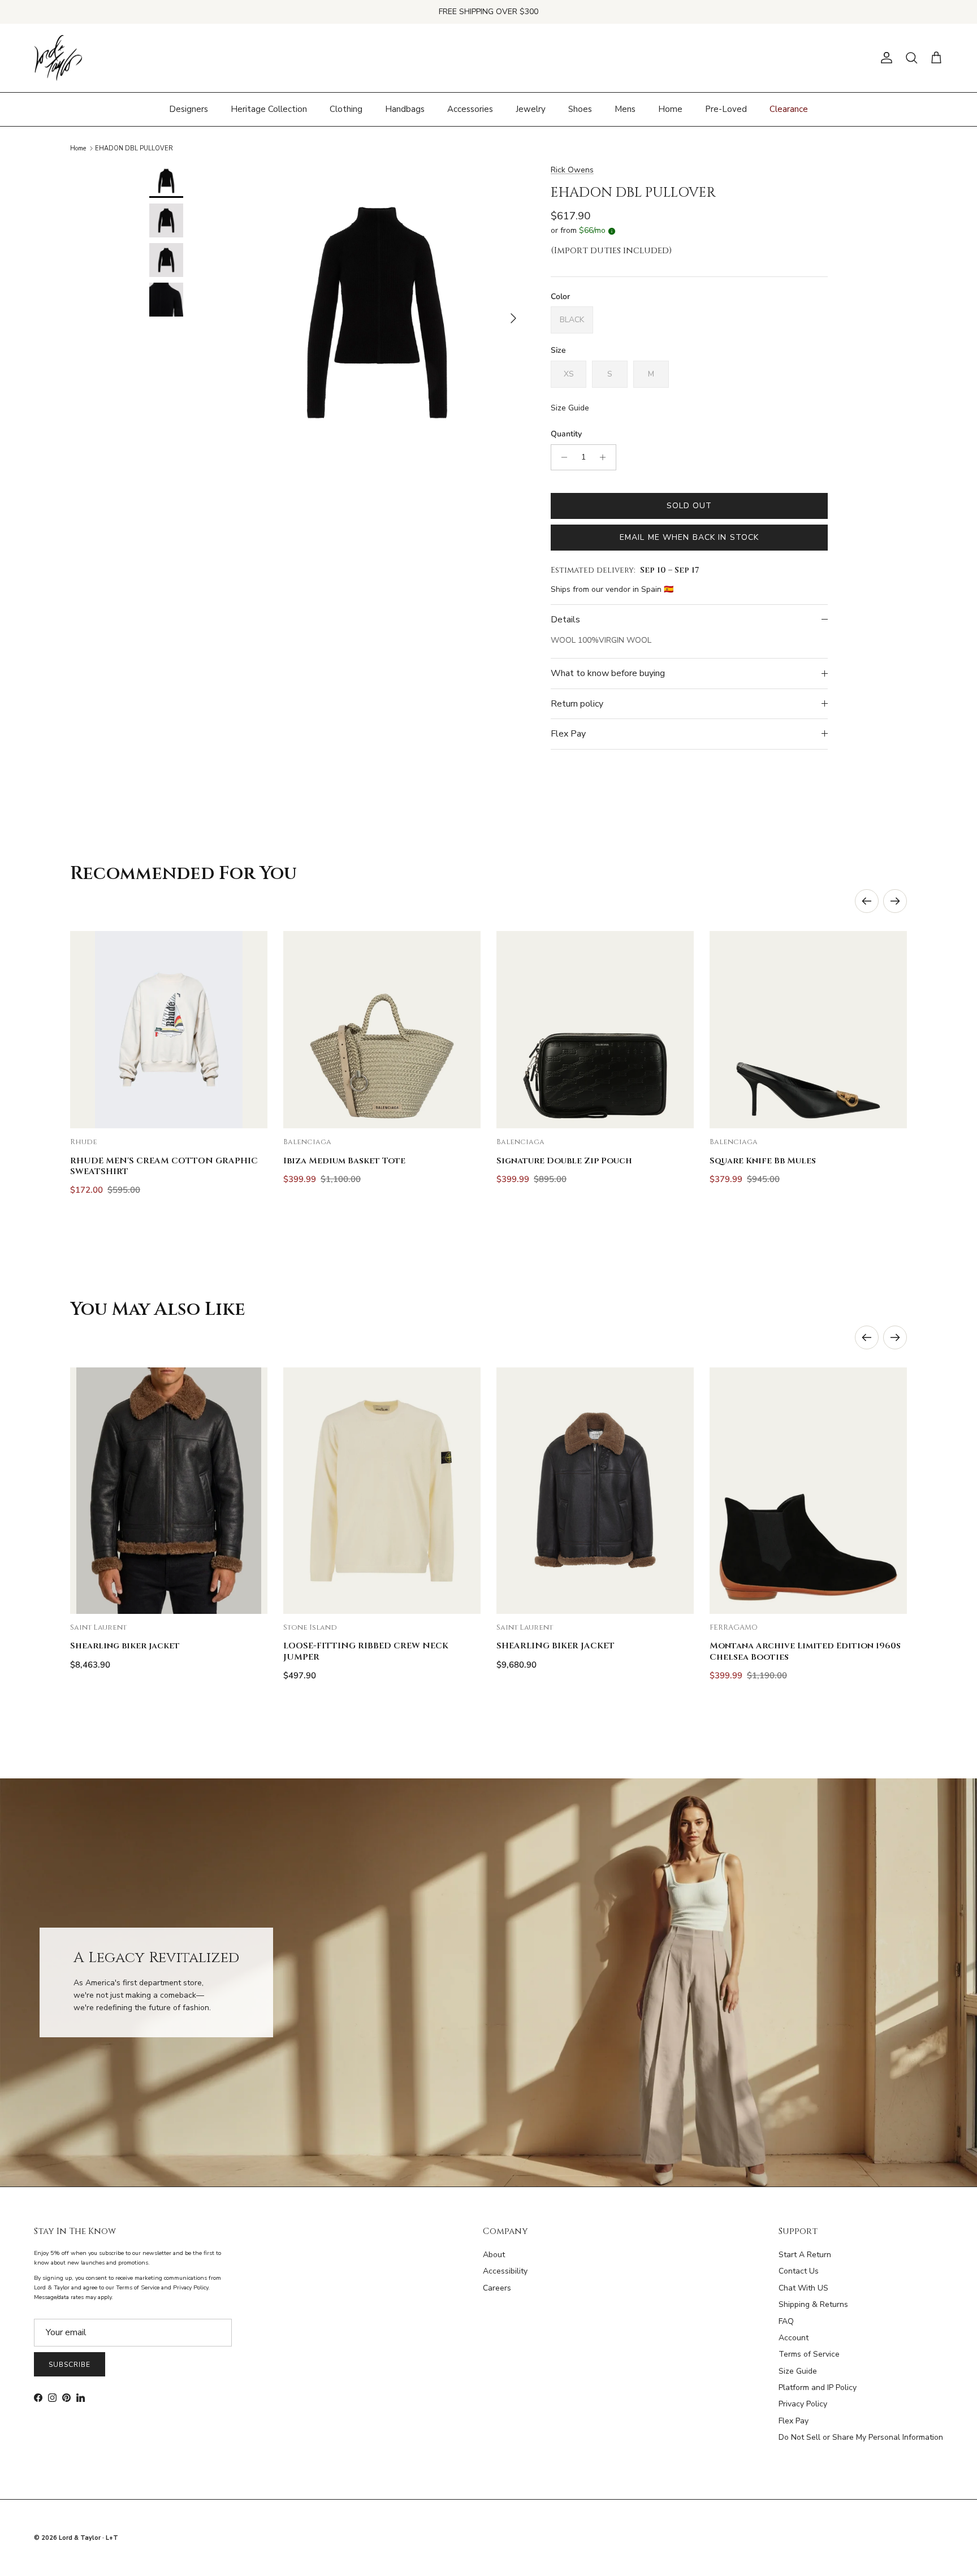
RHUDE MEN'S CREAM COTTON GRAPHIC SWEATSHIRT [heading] (164, 1166)
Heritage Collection (269, 109)
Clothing (346, 109)
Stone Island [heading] (310, 1628)
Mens (625, 109)
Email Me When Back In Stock (689, 537)
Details (565, 620)
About (494, 2255)
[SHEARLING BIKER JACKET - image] (595, 1491)
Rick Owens (572, 170)
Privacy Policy (803, 2404)
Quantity (566, 434)
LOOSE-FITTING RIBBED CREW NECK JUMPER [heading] (366, 1651)
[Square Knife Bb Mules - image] (808, 1030)
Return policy (577, 704)
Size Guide (570, 408)
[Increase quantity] (606, 457)
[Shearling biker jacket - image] (169, 1491)
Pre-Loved (726, 109)
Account (794, 2338)
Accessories (470, 109)
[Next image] (249, 1030)
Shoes (580, 109)
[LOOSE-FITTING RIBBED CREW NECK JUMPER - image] (382, 1491)
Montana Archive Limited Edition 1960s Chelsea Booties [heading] (805, 1651)
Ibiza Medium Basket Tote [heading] (344, 1161)
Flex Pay (568, 734)
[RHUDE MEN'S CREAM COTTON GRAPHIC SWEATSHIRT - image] (169, 1030)
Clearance (789, 109)
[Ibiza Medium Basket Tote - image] (382, 1030)
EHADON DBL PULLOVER (134, 148)
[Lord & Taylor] (58, 58)
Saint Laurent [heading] (98, 1628)
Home (670, 109)
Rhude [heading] (84, 1142)
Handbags (405, 109)
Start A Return (805, 2255)
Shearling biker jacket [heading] (125, 1646)
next (895, 901)
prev (867, 901)
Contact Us (799, 2271)
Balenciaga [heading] (307, 1142)
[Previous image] (88, 1030)
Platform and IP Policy (818, 2387)
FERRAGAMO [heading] (734, 1628)
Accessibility (505, 2271)
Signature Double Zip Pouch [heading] (564, 1161)
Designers (189, 109)
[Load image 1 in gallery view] (377, 313)
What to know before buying (608, 673)
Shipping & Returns (813, 2304)
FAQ (786, 2321)
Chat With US (803, 2288)
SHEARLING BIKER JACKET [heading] (555, 1646)
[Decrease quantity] (561, 457)
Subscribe (70, 2365)
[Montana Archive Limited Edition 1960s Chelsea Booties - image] (808, 1491)
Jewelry (531, 109)
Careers (497, 2288)
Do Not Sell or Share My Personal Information (861, 2437)
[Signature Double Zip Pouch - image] (595, 1030)
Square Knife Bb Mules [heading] (763, 1161)
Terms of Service (809, 2354)
